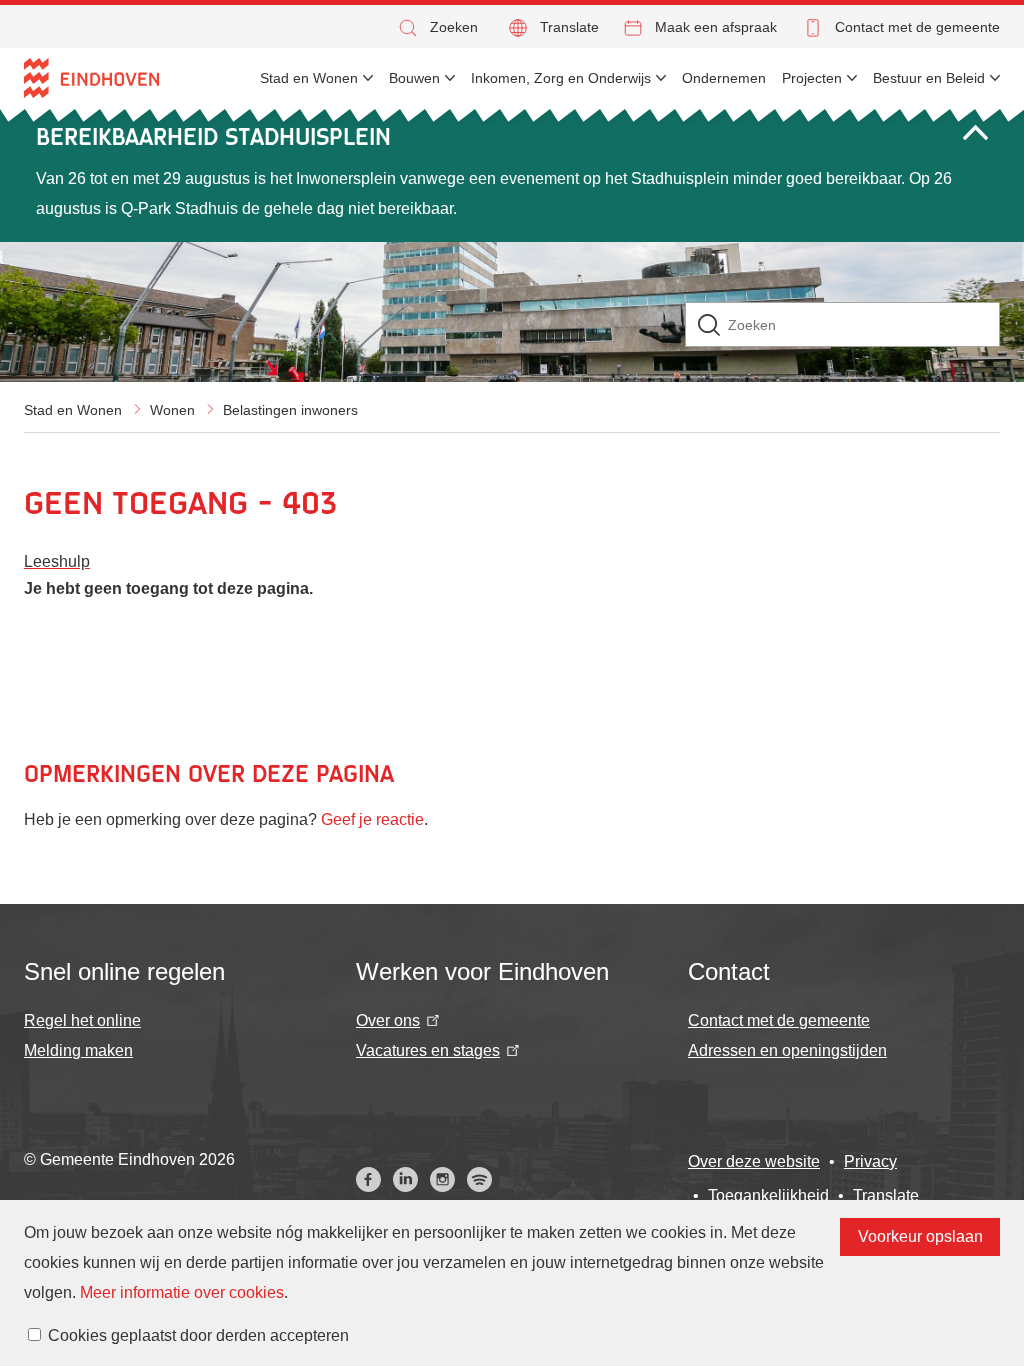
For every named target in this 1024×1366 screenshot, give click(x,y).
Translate (569, 27)
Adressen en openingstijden (787, 1050)
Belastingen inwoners (290, 410)
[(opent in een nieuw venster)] (368, 1179)
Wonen (172, 410)
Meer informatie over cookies (182, 1292)
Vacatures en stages (428, 1050)
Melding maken (78, 1050)
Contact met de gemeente (917, 27)
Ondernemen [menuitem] (724, 78)
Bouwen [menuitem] (414, 78)
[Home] (91, 78)
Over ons (388, 1020)
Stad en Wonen (73, 410)
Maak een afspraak (716, 27)
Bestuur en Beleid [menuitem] (929, 78)
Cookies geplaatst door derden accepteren (198, 1335)
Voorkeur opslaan (920, 1236)
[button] (437, 27)
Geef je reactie (372, 819)
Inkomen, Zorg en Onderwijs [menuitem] (561, 78)
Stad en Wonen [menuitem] (309, 78)
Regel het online (82, 1020)
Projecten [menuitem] (812, 78)
